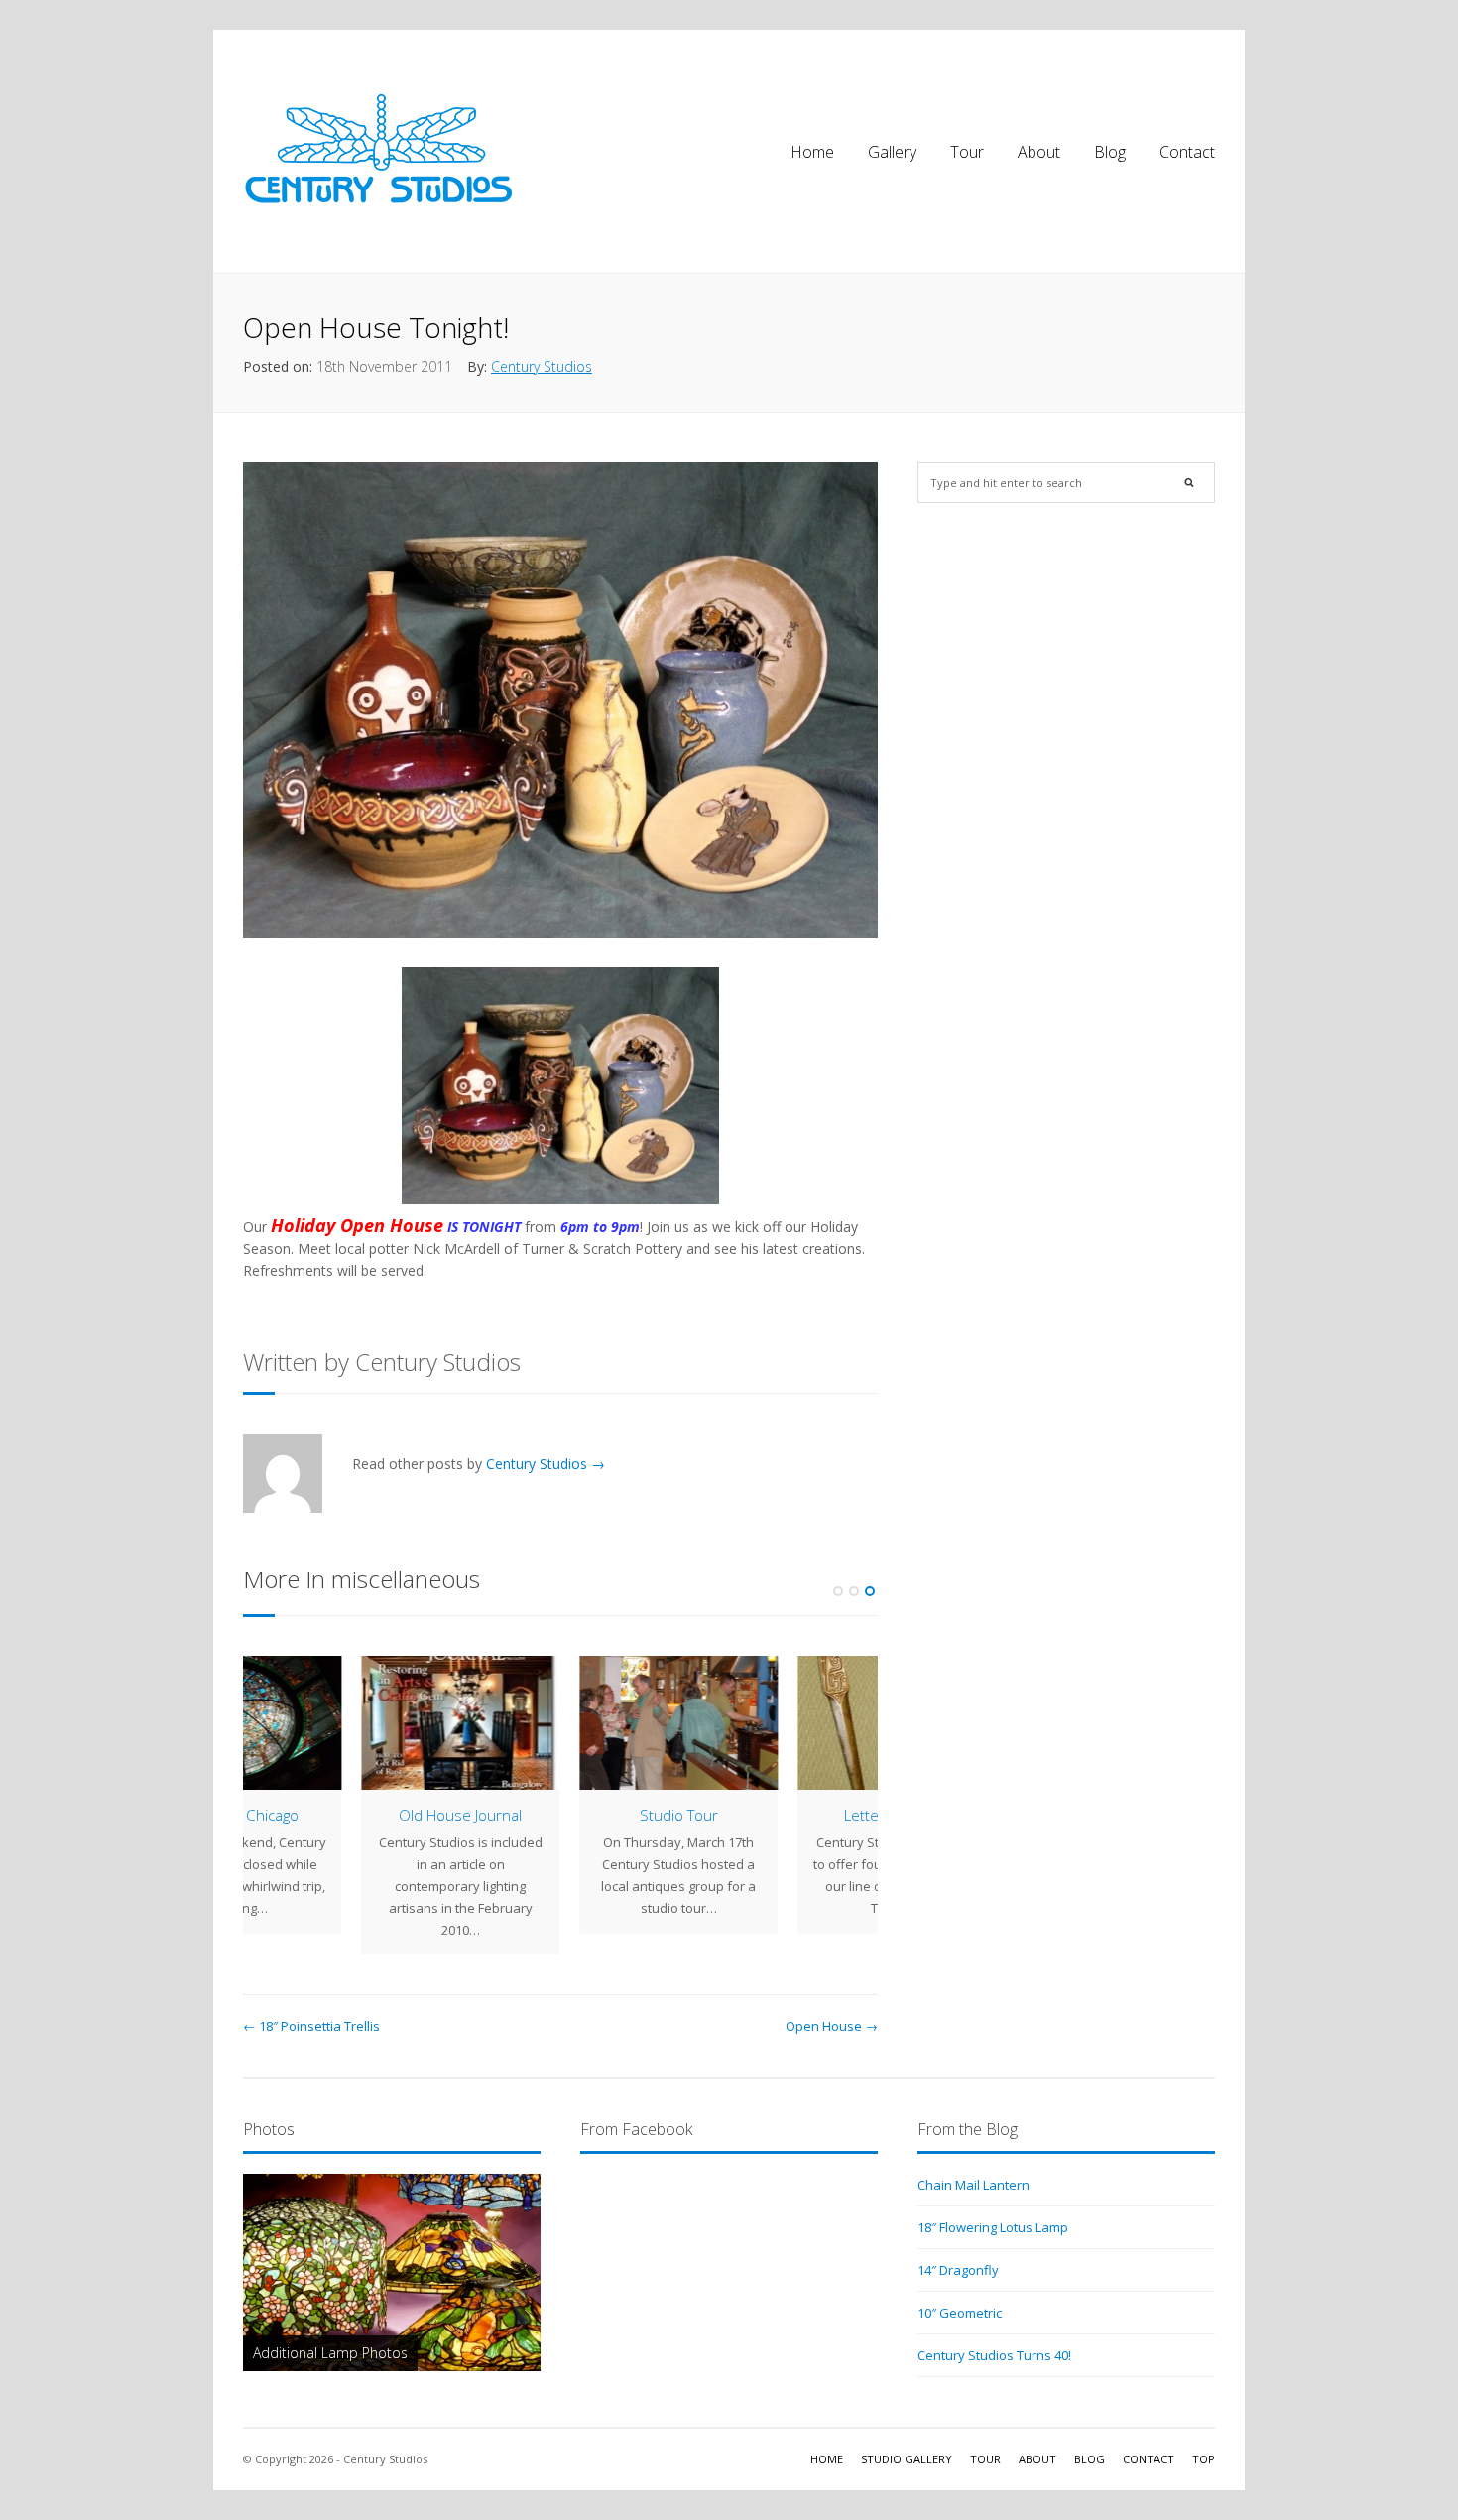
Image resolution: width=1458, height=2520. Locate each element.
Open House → (832, 2026)
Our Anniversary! (779, 1815)
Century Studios (542, 367)
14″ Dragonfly (958, 2270)
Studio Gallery (907, 2459)
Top (1204, 2459)
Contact (1187, 152)
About (1039, 152)
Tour (967, 152)
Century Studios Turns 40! (994, 2355)
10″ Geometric (960, 2313)
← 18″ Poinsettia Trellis (311, 2026)
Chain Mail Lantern (973, 2185)
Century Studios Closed (561, 1681)
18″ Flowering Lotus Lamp (993, 2227)
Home (812, 152)
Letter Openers (343, 1815)
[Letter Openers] (342, 1723)
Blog (1110, 152)
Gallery (892, 152)
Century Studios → (546, 1464)
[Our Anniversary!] (779, 1723)
